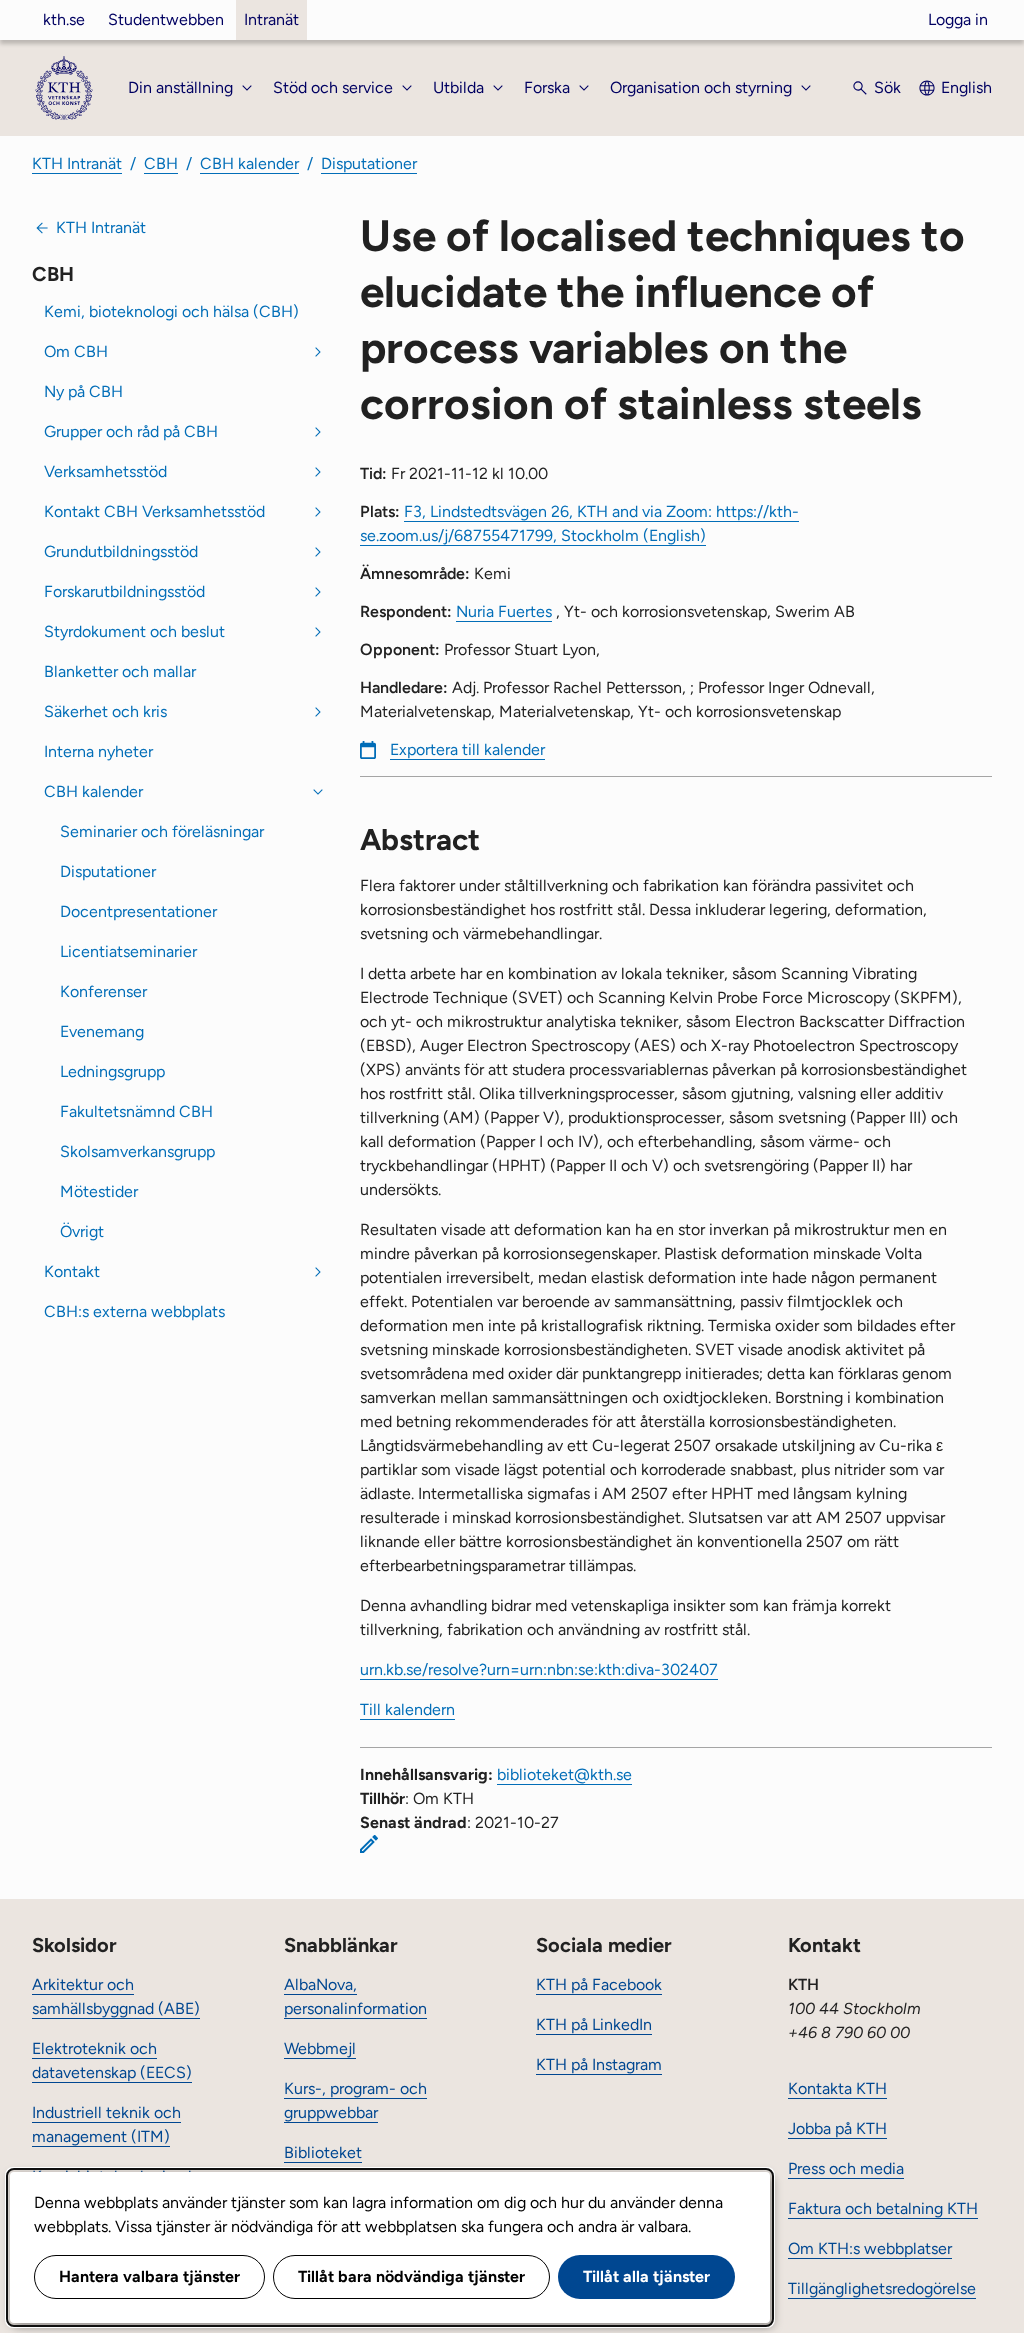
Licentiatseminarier (128, 951)
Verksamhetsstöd (105, 471)
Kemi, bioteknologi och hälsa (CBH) (171, 311)
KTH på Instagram (599, 2064)
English (966, 87)
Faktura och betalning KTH (883, 2208)
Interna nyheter (98, 751)
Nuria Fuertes (504, 611)
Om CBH (76, 351)
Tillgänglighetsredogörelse (882, 2288)
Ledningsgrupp (112, 1071)
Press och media (846, 2168)
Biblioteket (323, 2152)
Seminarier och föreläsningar (162, 831)
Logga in (958, 19)
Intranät (271, 19)
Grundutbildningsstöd (121, 551)
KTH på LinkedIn (594, 2024)
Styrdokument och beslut (134, 631)
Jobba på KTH (837, 2128)
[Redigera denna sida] (369, 1844)
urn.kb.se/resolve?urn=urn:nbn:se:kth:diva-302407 (539, 1669)
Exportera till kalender (467, 749)
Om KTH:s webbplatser (870, 2248)
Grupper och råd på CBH (131, 431)
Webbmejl (320, 2048)
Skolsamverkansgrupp (137, 1151)
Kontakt (72, 1271)
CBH (161, 163)
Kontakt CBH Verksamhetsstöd (154, 511)
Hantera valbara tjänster (149, 2276)
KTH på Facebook (599, 1984)
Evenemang (102, 1031)
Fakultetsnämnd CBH (136, 1111)
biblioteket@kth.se (564, 1774)
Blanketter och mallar (120, 671)
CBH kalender (249, 163)
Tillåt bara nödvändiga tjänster (411, 2276)
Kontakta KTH (837, 2088)
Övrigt (82, 1231)
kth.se (64, 19)
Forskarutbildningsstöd (124, 591)
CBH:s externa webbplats (134, 1311)
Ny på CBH (83, 391)
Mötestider (99, 1191)
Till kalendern (407, 1709)
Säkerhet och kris (105, 711)
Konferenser (103, 991)
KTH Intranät (77, 163)
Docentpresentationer (138, 911)
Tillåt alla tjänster (646, 2276)
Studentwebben (166, 19)
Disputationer (369, 163)
